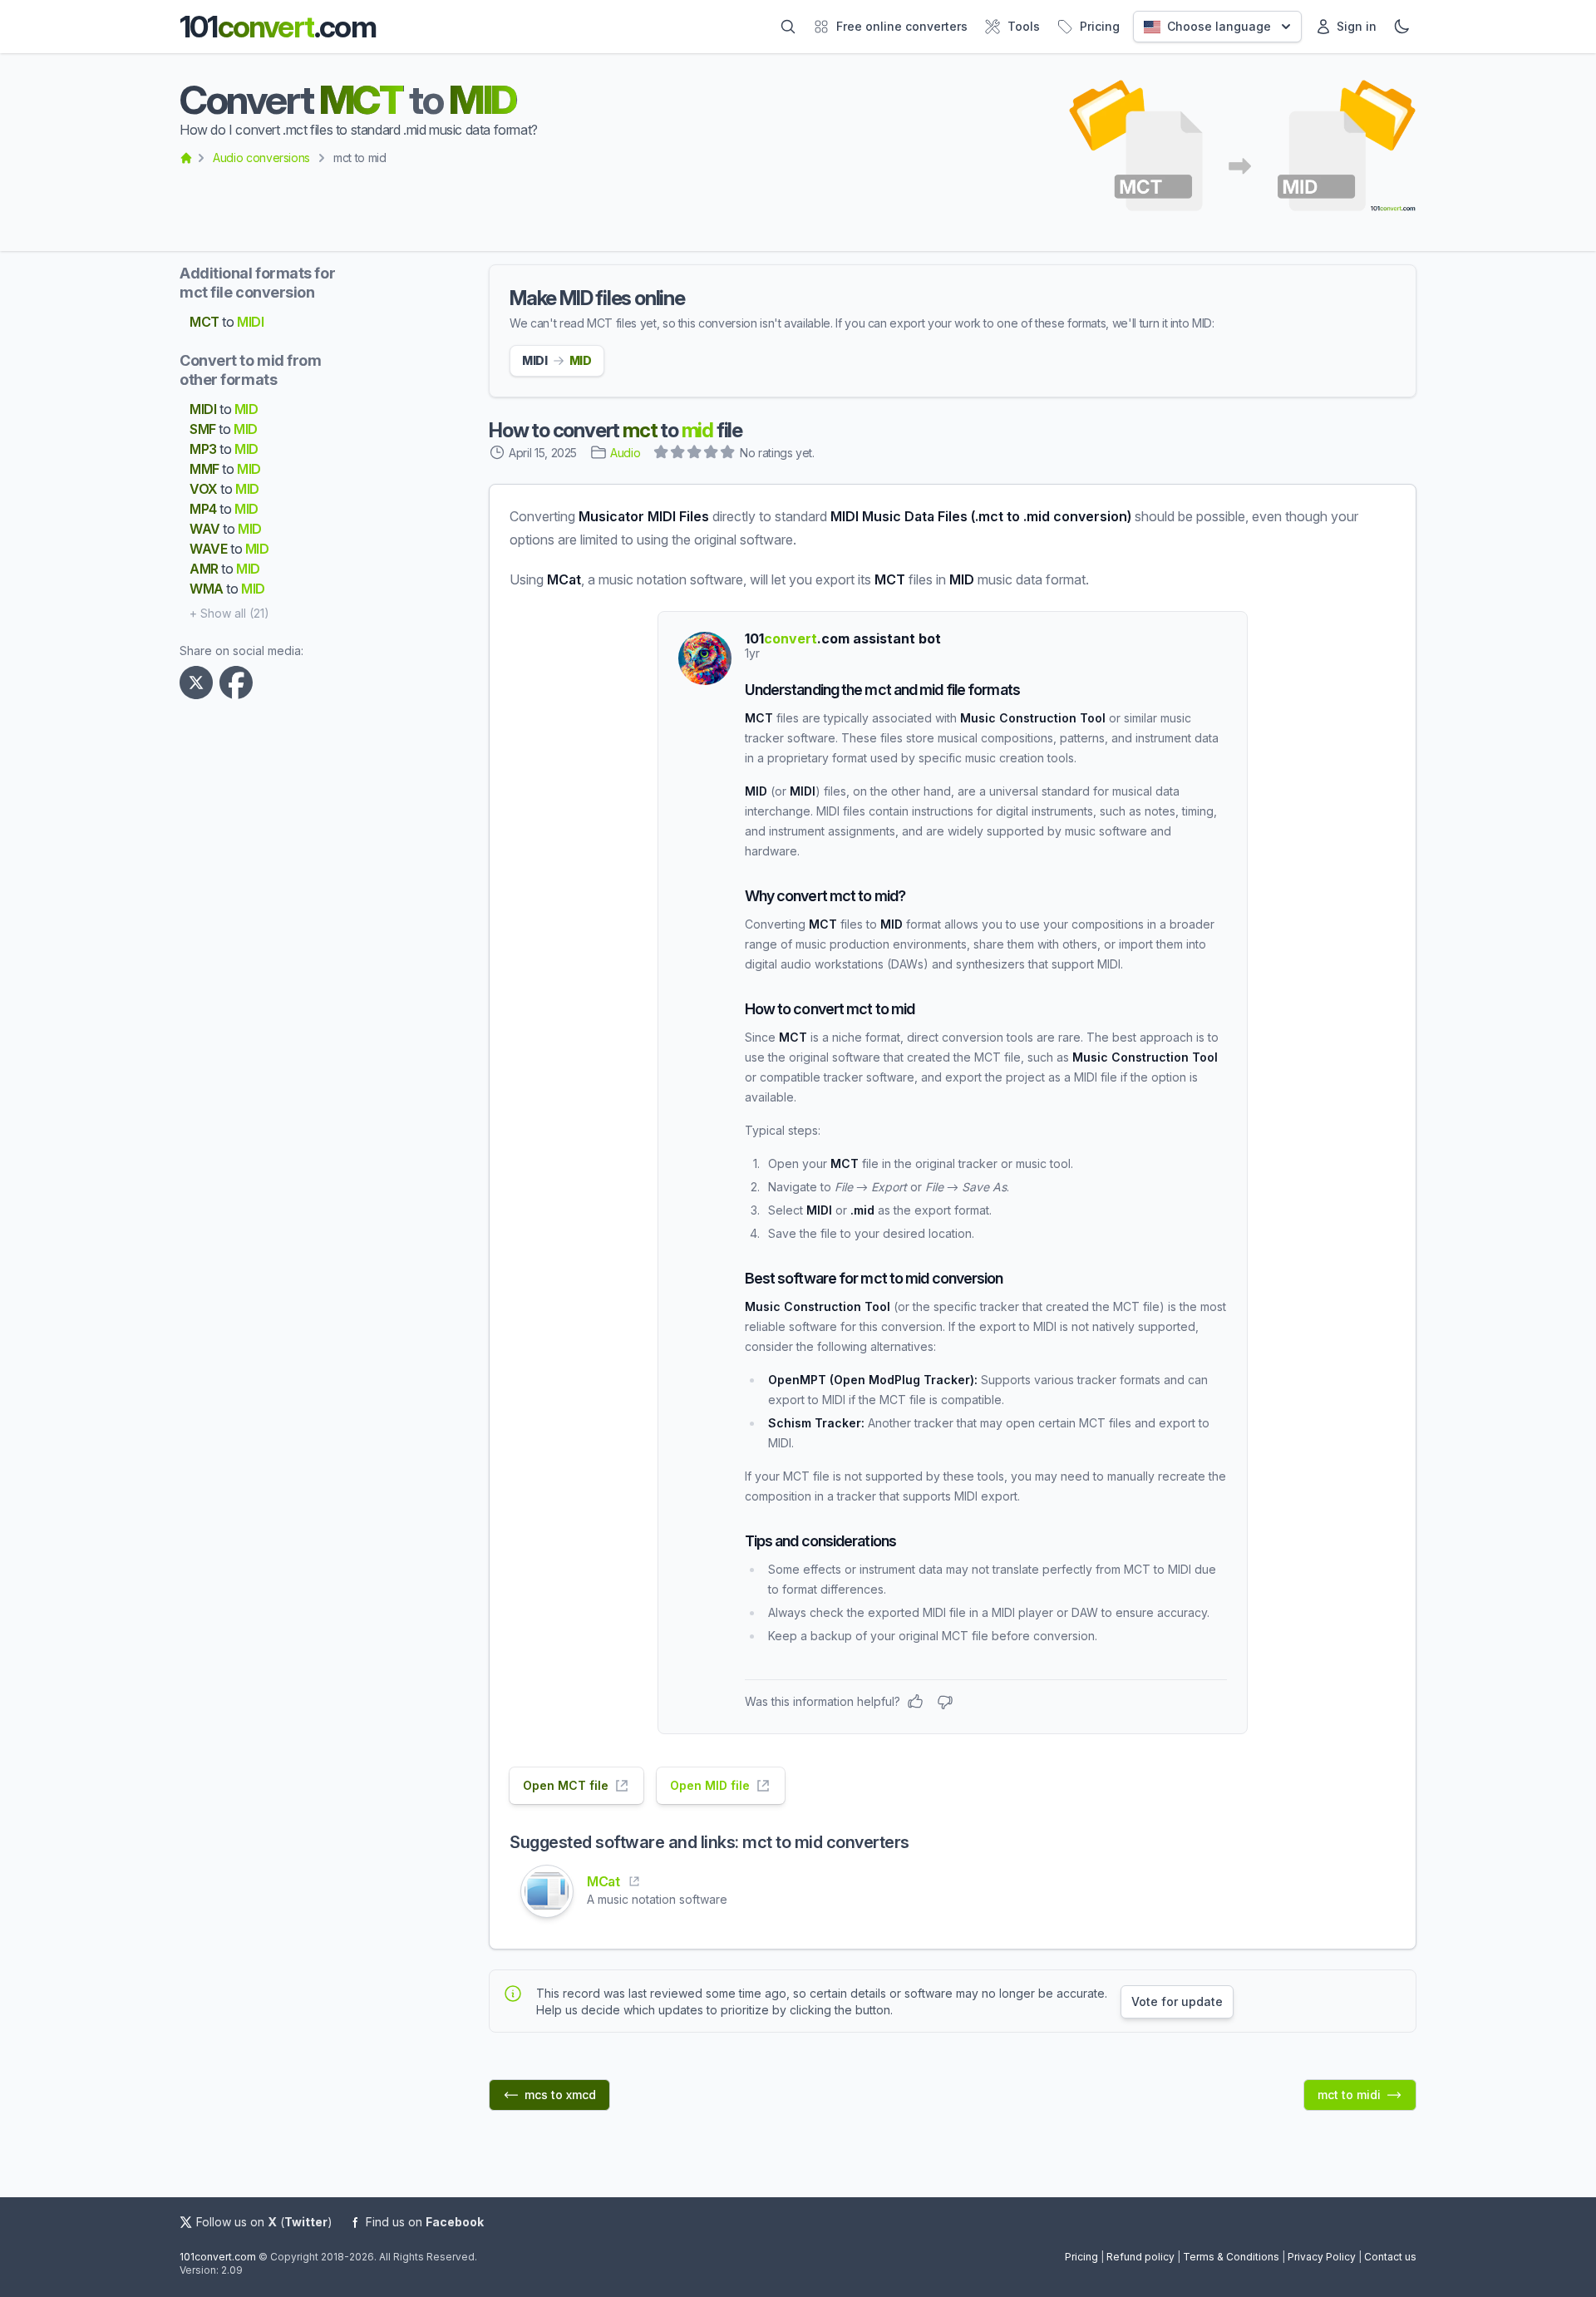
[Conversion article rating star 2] (678, 454)
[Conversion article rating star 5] (728, 454)
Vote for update (1177, 2001)
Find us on (425, 2222)
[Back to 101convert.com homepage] (186, 158)
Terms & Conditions (1231, 2257)
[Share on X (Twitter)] (199, 683)
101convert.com (218, 2257)
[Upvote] (915, 1702)
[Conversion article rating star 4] (712, 454)
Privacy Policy (1322, 2257)
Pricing (1081, 2257)
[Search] (788, 27)
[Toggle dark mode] (1401, 27)
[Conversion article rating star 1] (662, 454)
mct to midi (1349, 2095)
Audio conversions (261, 158)
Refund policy (1140, 2257)
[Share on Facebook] (239, 683)
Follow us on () (264, 2222)
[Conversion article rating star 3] (695, 454)
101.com (278, 27)
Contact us (1390, 2257)
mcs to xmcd (560, 2095)
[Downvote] (945, 1702)
